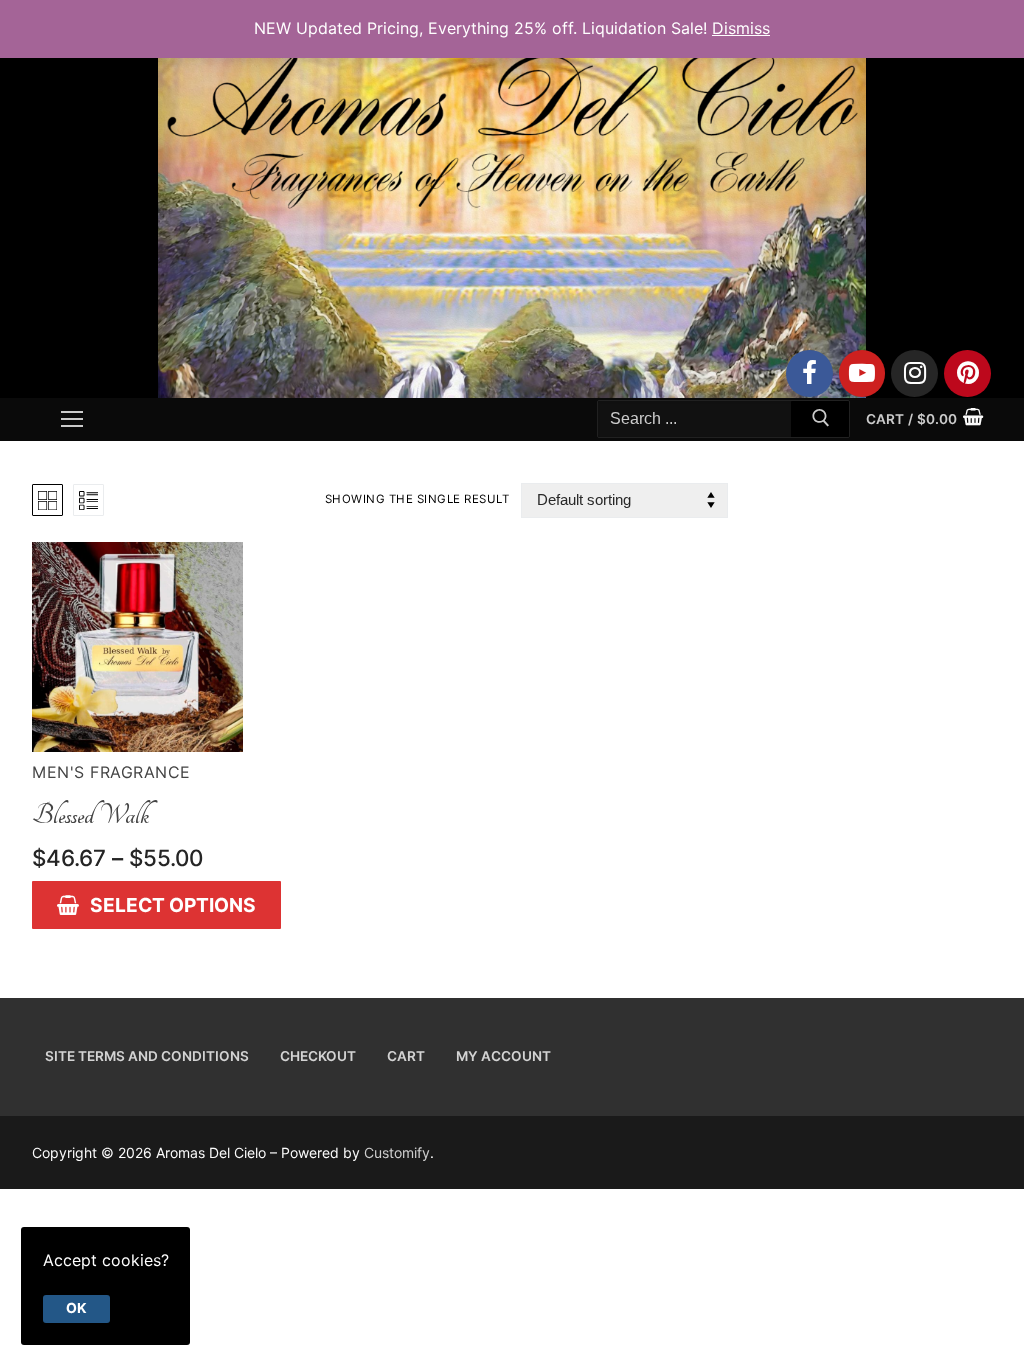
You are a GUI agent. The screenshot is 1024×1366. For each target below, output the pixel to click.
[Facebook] (809, 373)
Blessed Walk (90, 815)
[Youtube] (862, 373)
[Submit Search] (820, 422)
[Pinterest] (967, 373)
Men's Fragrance (111, 772)
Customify (397, 1152)
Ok (76, 1308)
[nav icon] (72, 419)
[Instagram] (914, 373)
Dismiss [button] (741, 28)
